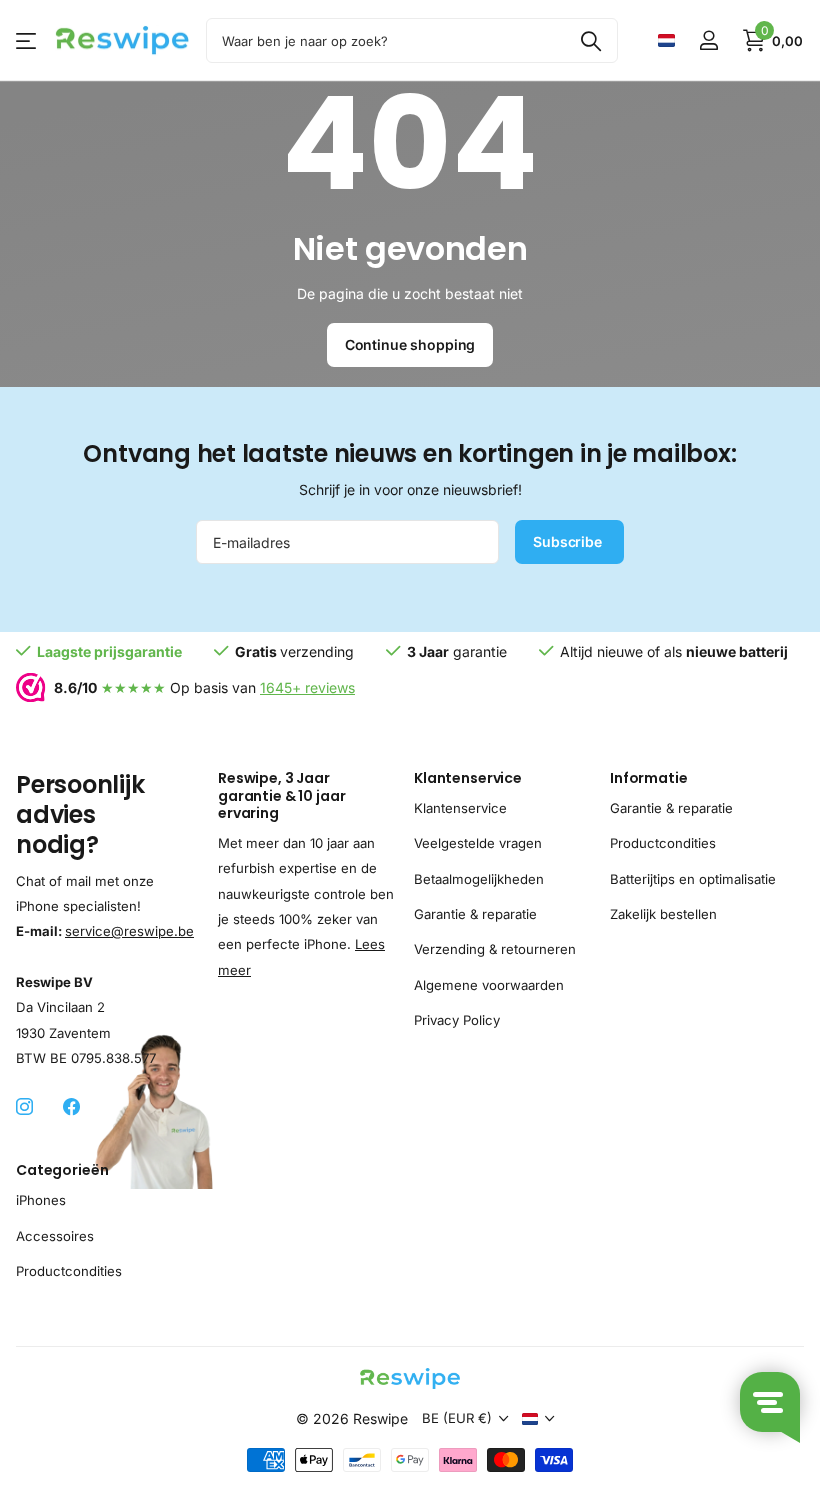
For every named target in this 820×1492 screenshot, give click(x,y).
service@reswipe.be (129, 931)
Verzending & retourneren (495, 949)
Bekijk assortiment (27, 40)
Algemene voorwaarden (489, 985)
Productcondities (663, 843)
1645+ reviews (307, 687)
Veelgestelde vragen (478, 843)
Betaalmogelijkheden (479, 878)
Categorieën (62, 1170)
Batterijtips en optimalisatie (693, 878)
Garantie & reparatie (475, 914)
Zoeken (590, 40)
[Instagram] (24, 1107)
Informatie (649, 778)
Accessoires (55, 1235)
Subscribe (569, 541)
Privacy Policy (457, 1020)
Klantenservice (468, 778)
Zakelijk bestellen (663, 914)
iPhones (41, 1200)
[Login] (708, 40)
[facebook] (71, 1107)
